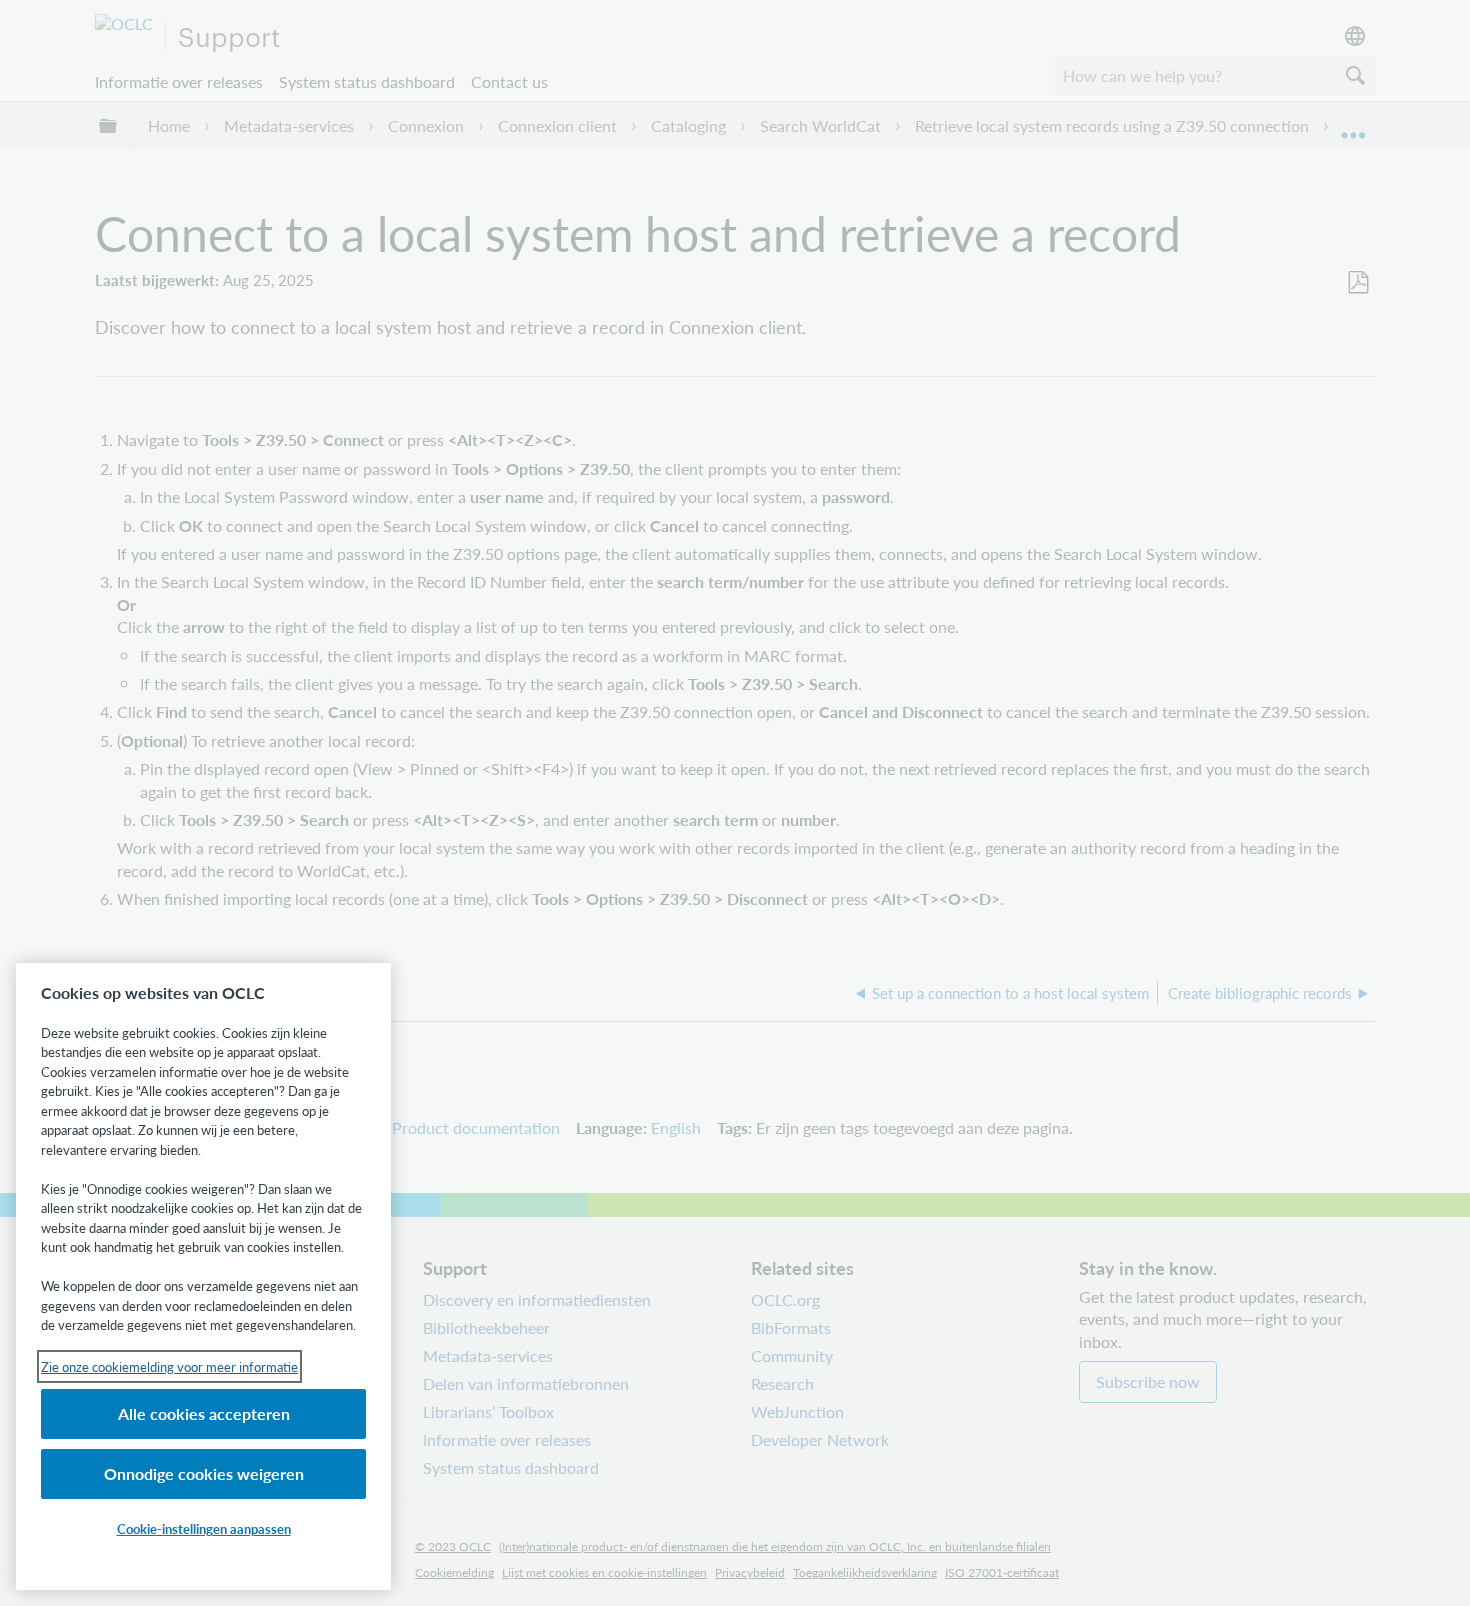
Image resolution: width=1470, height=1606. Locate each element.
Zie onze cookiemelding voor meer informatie (169, 1366)
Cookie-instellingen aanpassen (204, 1528)
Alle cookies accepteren (204, 1413)
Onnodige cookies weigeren (204, 1473)
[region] (203, 1276)
